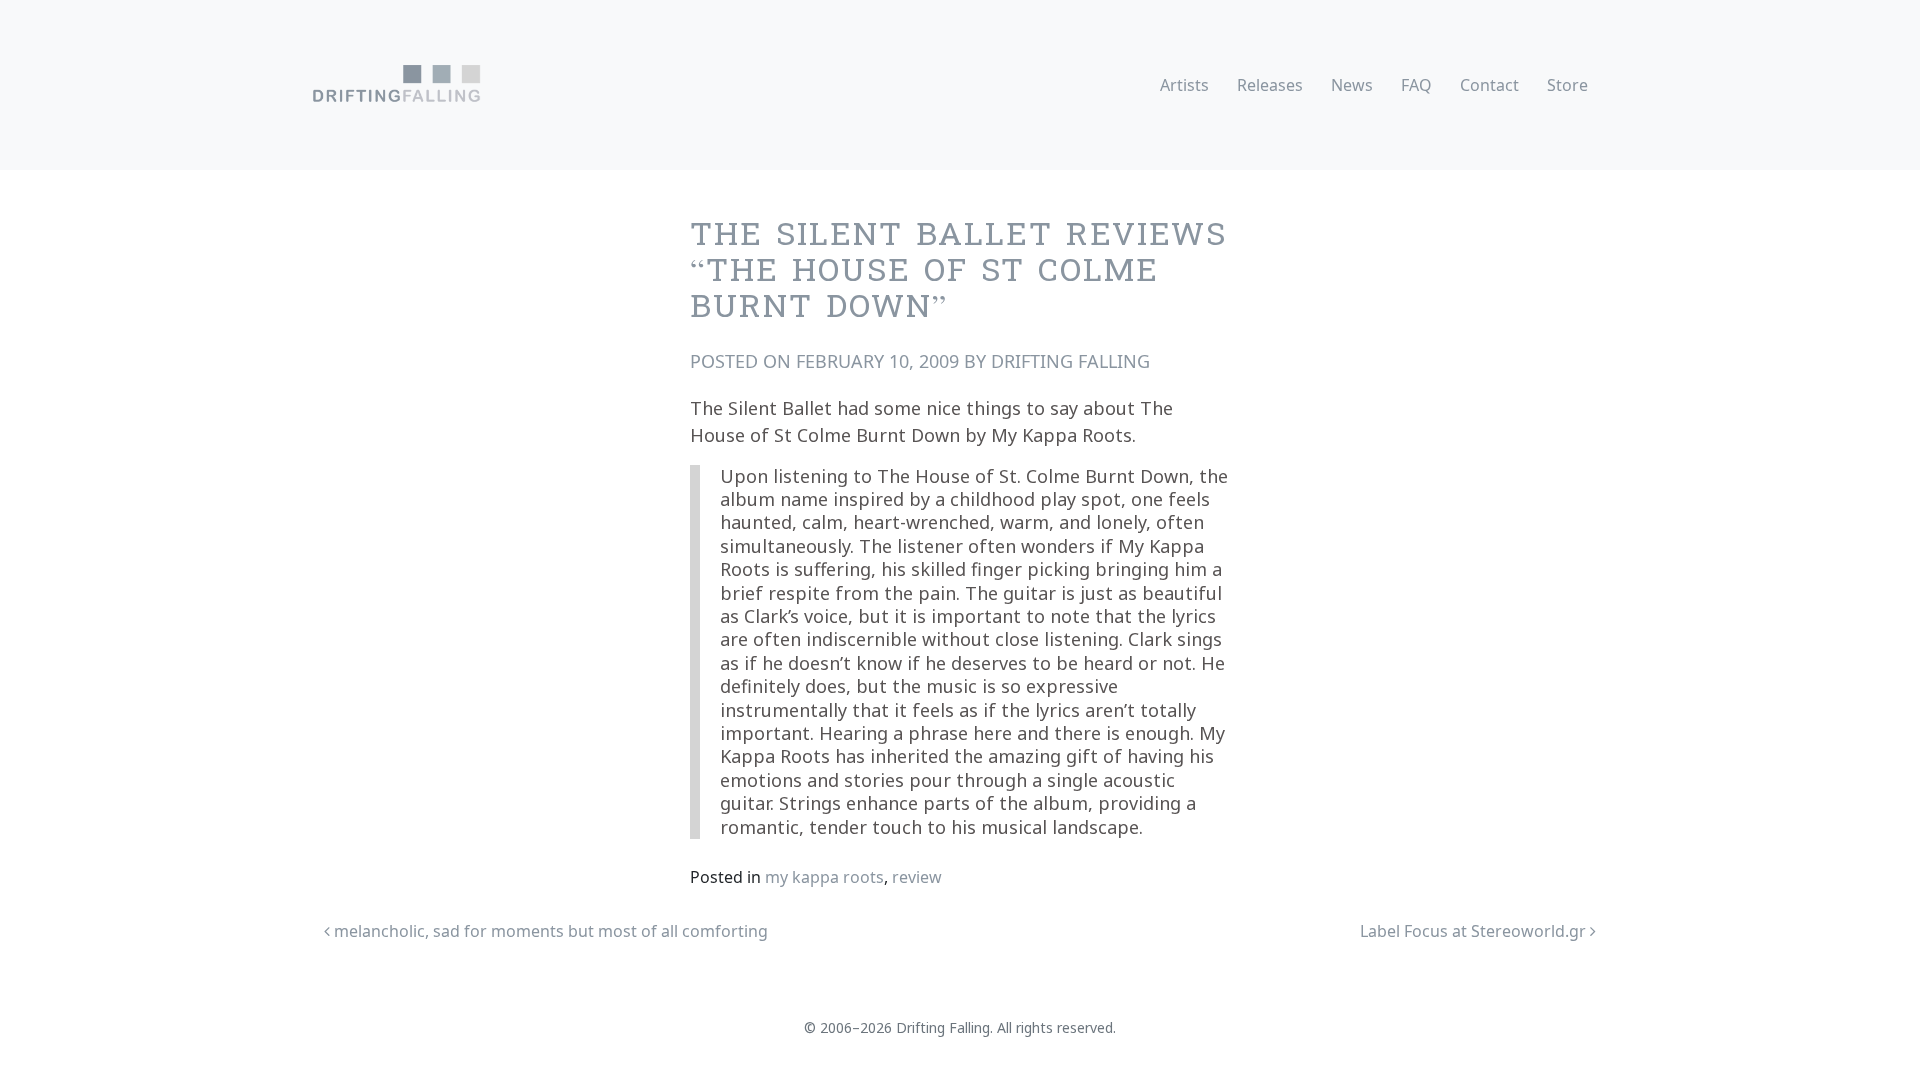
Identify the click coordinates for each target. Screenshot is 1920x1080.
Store (1567, 85)
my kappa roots (824, 877)
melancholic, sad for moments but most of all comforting (549, 931)
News (1352, 85)
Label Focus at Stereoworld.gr (1475, 931)
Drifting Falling (1070, 361)
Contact (1489, 85)
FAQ (1416, 85)
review (917, 877)
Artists (1184, 85)
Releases (1270, 85)
